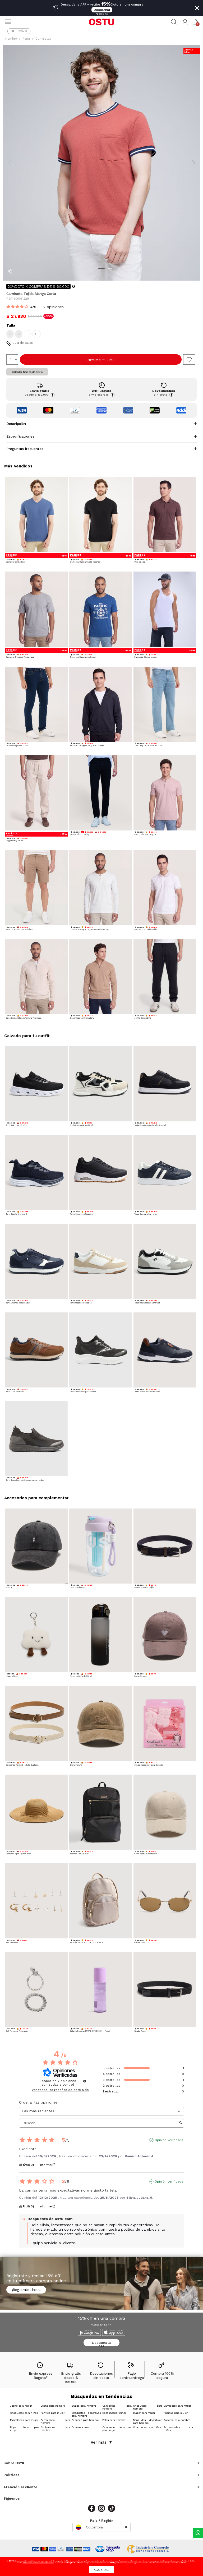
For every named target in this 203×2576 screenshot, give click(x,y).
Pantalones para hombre (55, 2421)
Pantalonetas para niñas (178, 2429)
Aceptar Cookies (102, 2570)
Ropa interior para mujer (25, 2429)
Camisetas (43, 39)
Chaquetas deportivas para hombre (86, 2414)
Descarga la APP (101, 2344)
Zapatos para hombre (177, 2420)
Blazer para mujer (144, 2413)
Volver (23, 31)
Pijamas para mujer (176, 2413)
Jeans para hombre (53, 2406)
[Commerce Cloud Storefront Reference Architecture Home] (101, 22)
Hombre (11, 39)
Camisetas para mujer (177, 2406)
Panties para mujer (53, 2413)
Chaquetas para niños (24, 2413)
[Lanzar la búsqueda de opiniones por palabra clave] (181, 2123)
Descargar (102, 10)
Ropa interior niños (114, 2413)
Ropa (26, 39)
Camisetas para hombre (117, 2407)
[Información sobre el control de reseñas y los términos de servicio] (85, 2081)
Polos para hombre (114, 2420)
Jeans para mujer (21, 2406)
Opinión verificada (169, 2140)
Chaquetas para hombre (148, 2407)
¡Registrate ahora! (26, 2290)
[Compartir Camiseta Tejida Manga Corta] (10, 271)
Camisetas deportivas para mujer (117, 2429)
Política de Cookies (189, 2561)
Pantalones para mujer (24, 2420)
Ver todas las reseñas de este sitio (60, 2090)
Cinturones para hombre (55, 2429)
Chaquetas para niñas (147, 2427)
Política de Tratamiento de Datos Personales (38, 2563)
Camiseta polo (80, 2427)
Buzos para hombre (84, 2406)
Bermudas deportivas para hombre (148, 2421)
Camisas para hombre (85, 2420)
